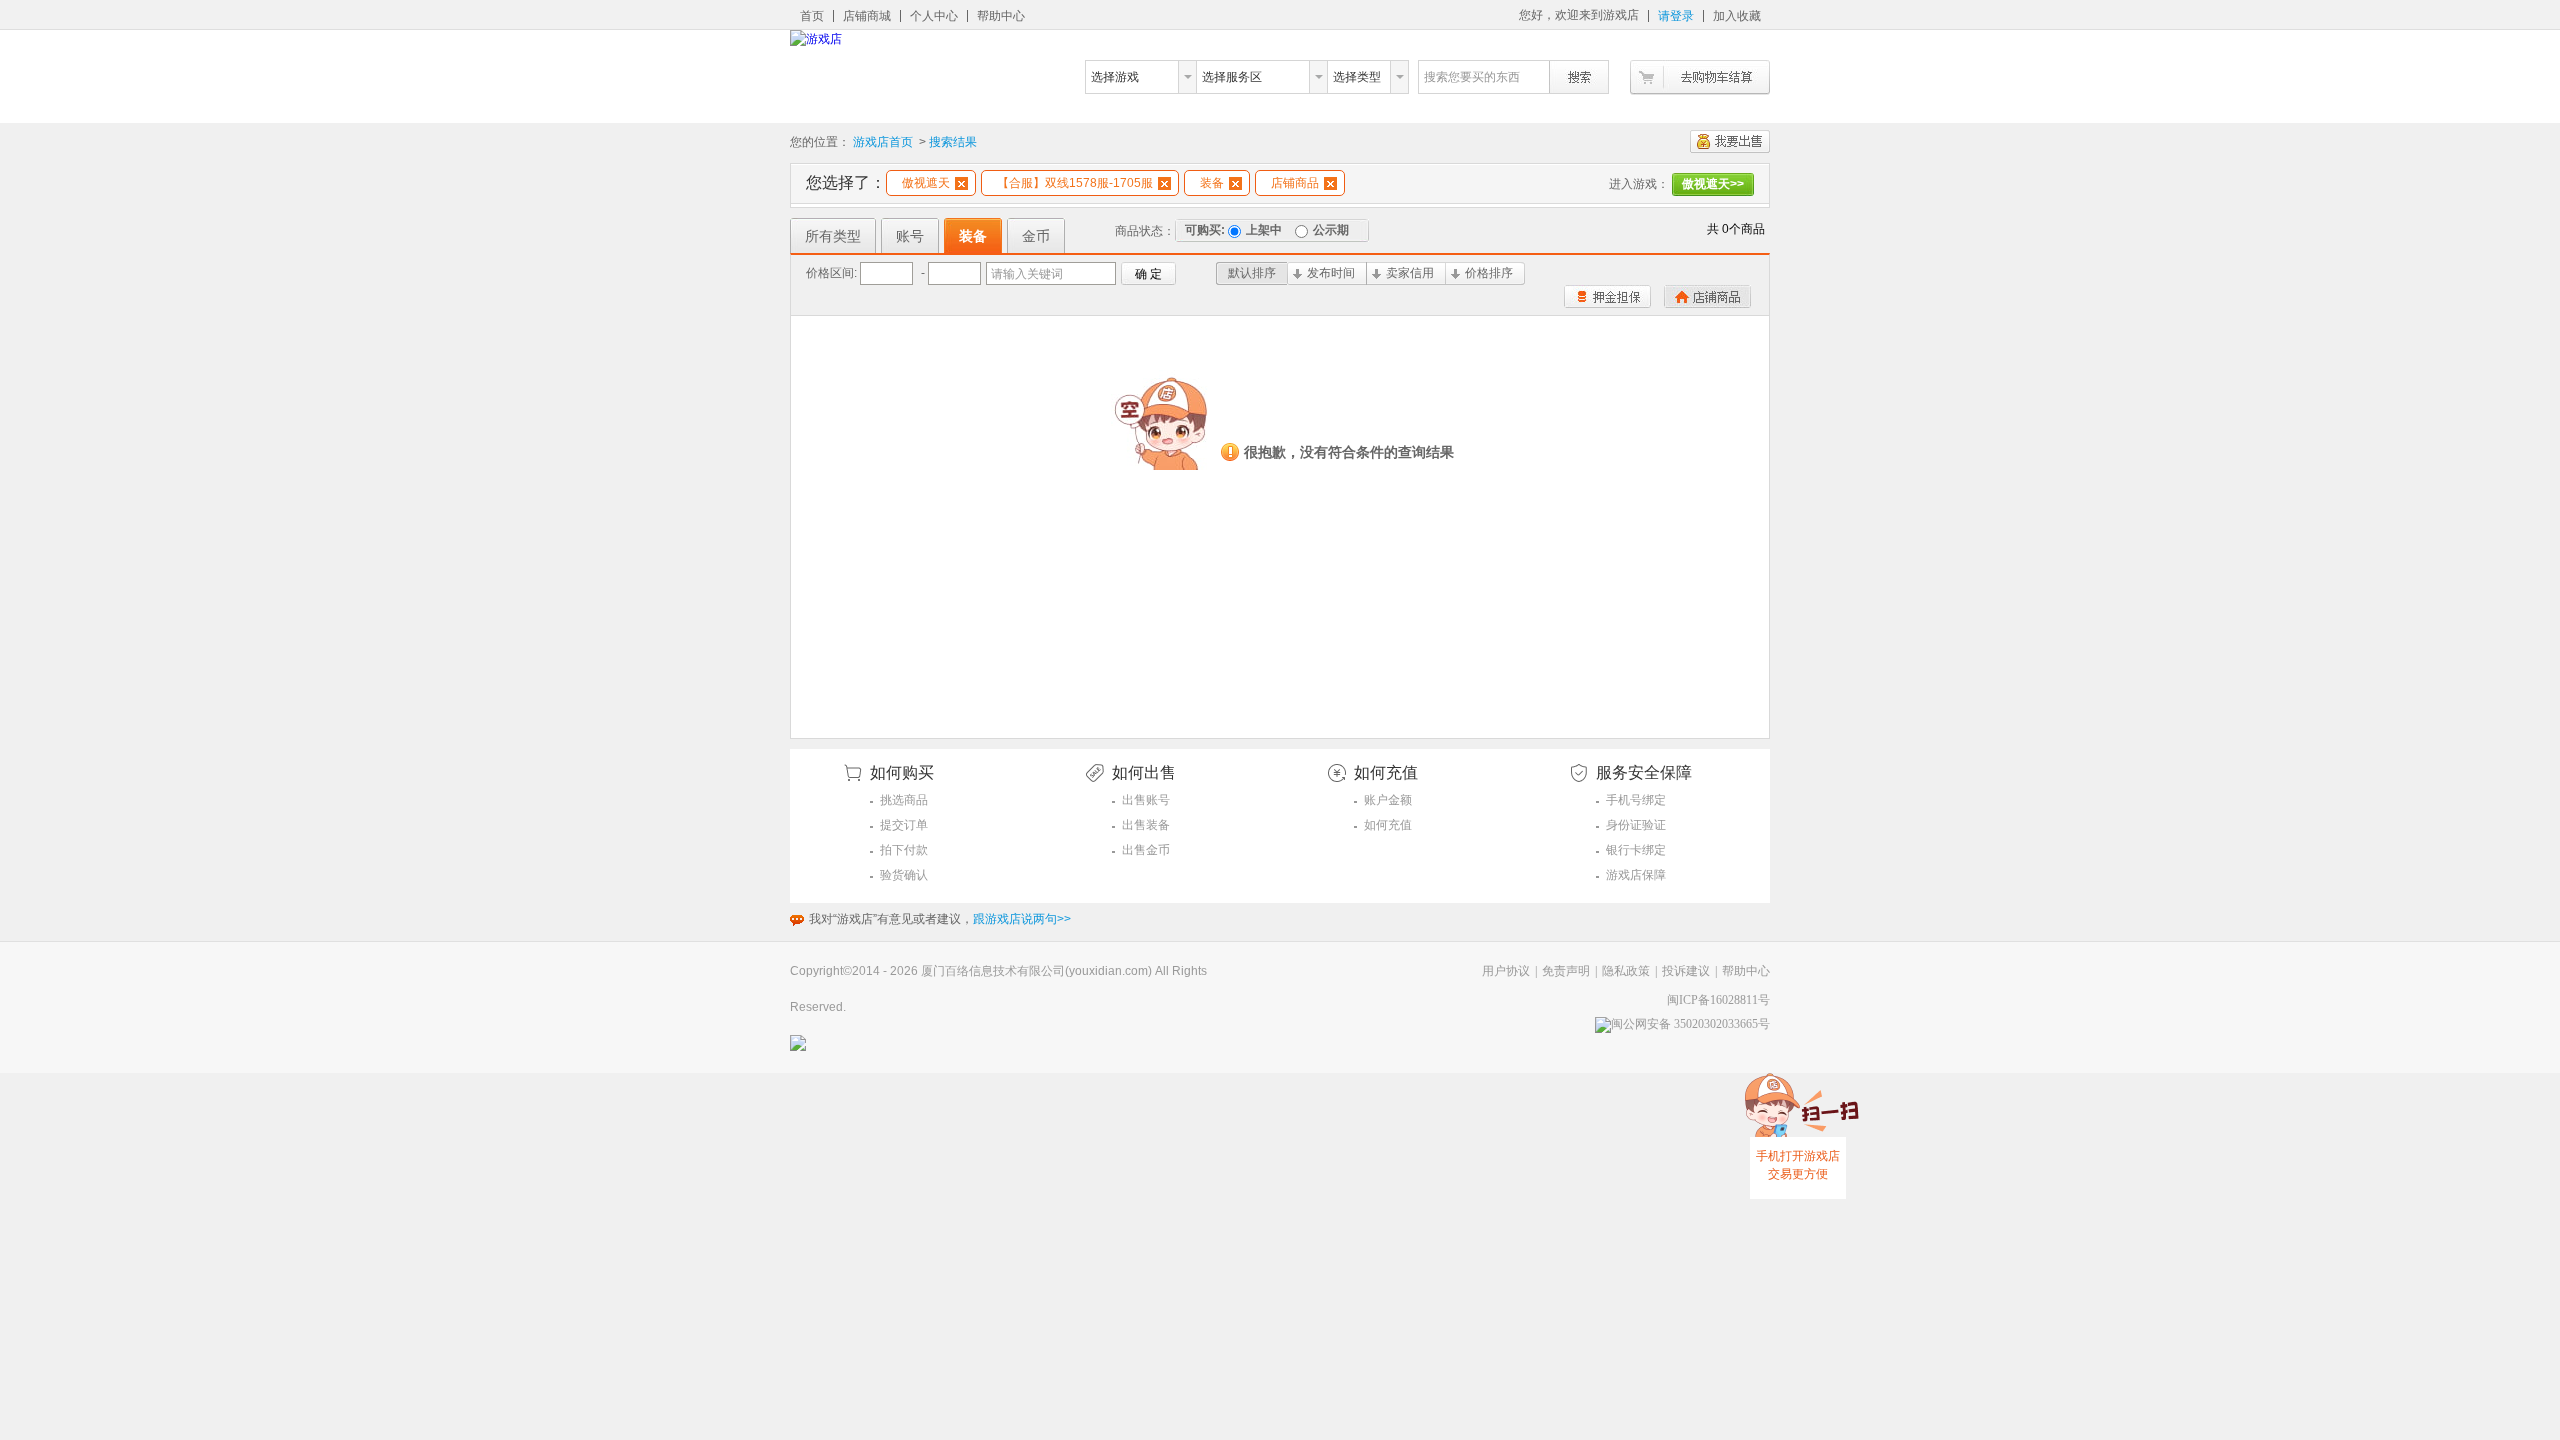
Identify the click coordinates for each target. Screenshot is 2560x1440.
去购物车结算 (1700, 77)
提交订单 (904, 825)
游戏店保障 (1636, 875)
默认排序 (1252, 273)
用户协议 (1506, 971)
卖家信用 (1410, 273)
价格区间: (831, 273)
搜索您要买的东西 (1472, 77)
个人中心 (934, 16)
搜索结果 (953, 142)
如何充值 (1388, 825)
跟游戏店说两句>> (1022, 919)
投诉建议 (1686, 971)
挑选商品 (904, 800)
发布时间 (1331, 273)
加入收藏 (1737, 16)
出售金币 (1146, 850)
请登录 (1676, 16)
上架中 (1264, 230)
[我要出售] (1730, 141)
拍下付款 (904, 850)
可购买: (1205, 230)
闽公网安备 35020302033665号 (1690, 1024)
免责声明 (1566, 971)
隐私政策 (1626, 971)
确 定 (1148, 274)
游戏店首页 (883, 142)
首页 (812, 16)
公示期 (1331, 230)
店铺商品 (1295, 183)
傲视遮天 (926, 183)
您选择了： (846, 182)
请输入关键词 (1027, 274)
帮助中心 (1001, 16)
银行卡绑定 (1636, 850)
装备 (1212, 183)
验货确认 (904, 875)
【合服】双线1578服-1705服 (1075, 183)
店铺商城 (867, 16)
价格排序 (1489, 273)
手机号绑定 (1636, 800)
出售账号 (1146, 800)
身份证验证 (1636, 825)
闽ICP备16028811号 (1718, 1000)
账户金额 (1388, 800)
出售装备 (1146, 825)
